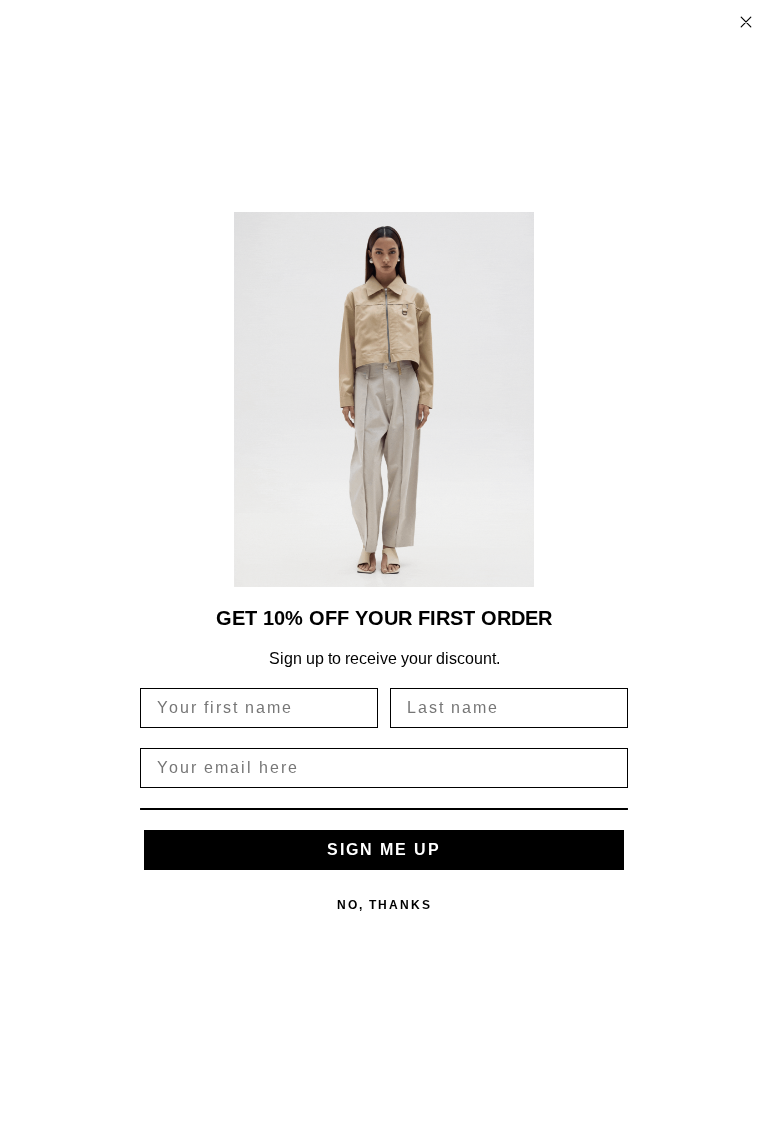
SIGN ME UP (384, 849)
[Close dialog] (746, 22)
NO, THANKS (384, 905)
